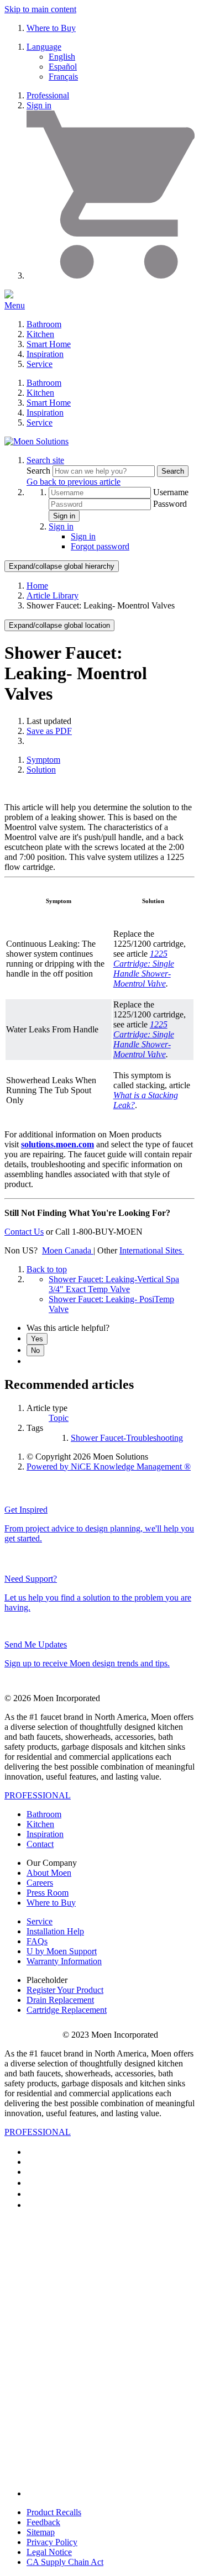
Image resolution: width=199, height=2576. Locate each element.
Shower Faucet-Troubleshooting (127, 1438)
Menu (15, 305)
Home (37, 586)
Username (171, 492)
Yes (37, 1339)
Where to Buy (51, 28)
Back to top (47, 1269)
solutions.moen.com (57, 1144)
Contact (40, 1844)
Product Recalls (54, 2512)
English (62, 57)
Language (44, 47)
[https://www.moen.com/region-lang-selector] (183, 1250)
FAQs (37, 1941)
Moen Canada (68, 1250)
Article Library (53, 596)
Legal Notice (49, 2552)
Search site (45, 460)
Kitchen (40, 334)
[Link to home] (36, 441)
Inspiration (45, 354)
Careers (40, 1883)
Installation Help (55, 1931)
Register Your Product (65, 1990)
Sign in (39, 105)
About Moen (49, 1873)
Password (170, 504)
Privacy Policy (52, 2542)
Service (40, 364)
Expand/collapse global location (59, 625)
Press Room (48, 1893)
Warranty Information (64, 1961)
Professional (48, 95)
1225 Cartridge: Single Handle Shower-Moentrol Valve (144, 969)
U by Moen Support (62, 1951)
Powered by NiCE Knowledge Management (109, 1467)
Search (40, 471)
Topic (59, 1418)
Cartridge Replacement (67, 2010)
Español (63, 67)
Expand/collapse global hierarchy (62, 566)
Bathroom (44, 324)
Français (63, 77)
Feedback (43, 2522)
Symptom (43, 760)
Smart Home (49, 344)
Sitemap (41, 2532)
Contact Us (24, 1232)
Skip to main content (40, 9)
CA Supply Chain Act (65, 2562)
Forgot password (100, 546)
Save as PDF (49, 731)
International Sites (151, 1250)
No (35, 1350)
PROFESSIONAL (38, 1795)
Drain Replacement (60, 2000)
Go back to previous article (74, 482)
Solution (41, 770)
